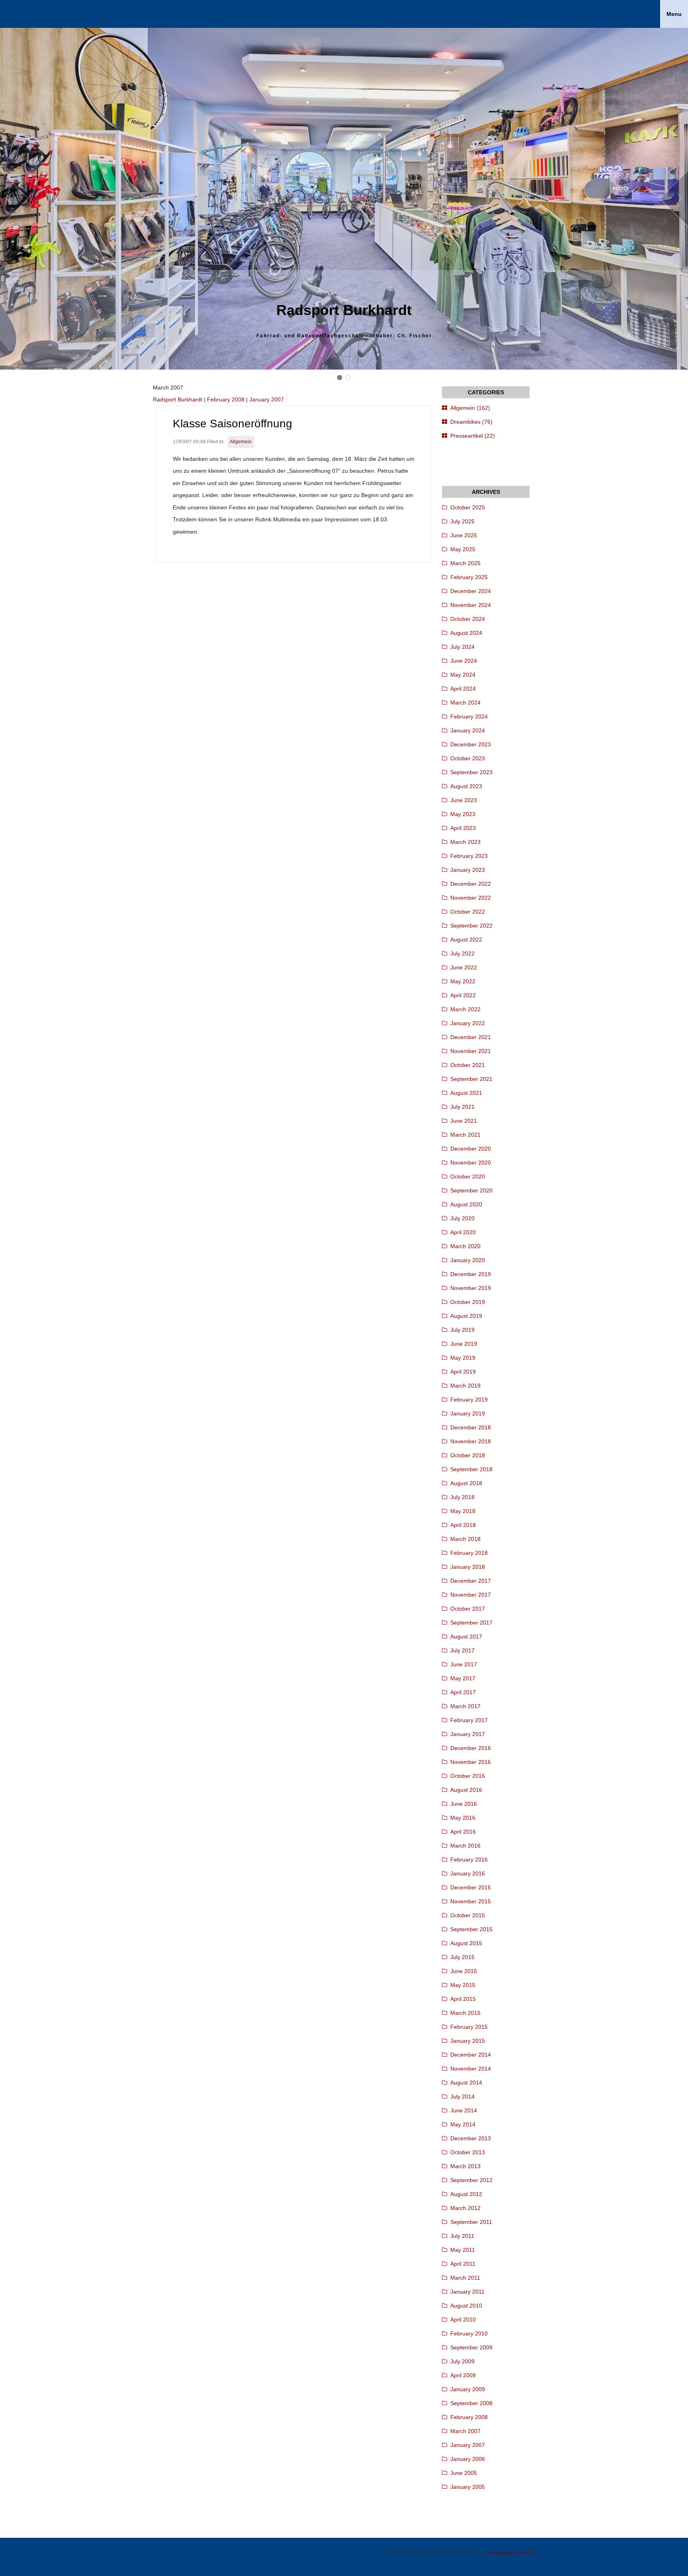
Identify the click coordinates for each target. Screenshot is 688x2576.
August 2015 (466, 1943)
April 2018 (463, 1525)
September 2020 (471, 1190)
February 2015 (469, 2027)
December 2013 (471, 2138)
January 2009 (468, 2389)
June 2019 (464, 1344)
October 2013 (468, 2152)
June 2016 (464, 1804)
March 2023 (465, 842)
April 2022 (463, 995)
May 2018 (463, 1511)
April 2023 (463, 828)
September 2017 (471, 1623)
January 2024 (468, 730)
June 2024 (464, 661)
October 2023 (468, 758)
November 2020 (471, 1163)
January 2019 (468, 1413)
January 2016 (468, 1873)
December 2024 (471, 591)
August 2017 (466, 1636)
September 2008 (471, 2403)
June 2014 (464, 2110)
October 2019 (468, 1302)
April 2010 (463, 2320)
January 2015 (468, 2041)
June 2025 (464, 535)
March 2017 (465, 1706)
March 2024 (465, 703)
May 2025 (463, 549)
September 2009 (471, 2347)
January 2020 (468, 1260)
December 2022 (471, 884)
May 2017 (463, 1678)
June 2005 (464, 2473)
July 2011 (462, 2236)
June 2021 (464, 1121)
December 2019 (471, 1274)
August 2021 (466, 1093)
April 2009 (463, 2375)
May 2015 (463, 1985)
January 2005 (468, 2487)
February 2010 (469, 2333)
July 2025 (462, 521)
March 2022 (465, 1009)
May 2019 (463, 1358)
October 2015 (468, 1915)
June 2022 (464, 967)
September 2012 (471, 2180)
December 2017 (471, 1581)
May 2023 (463, 814)
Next (674, 199)
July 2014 (462, 2096)
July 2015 (462, 1957)
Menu (674, 14)
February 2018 (469, 1553)
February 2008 (226, 399)
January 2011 (467, 2292)
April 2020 (463, 1232)
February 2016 (469, 1860)
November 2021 (471, 1051)
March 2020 (465, 1246)
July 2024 (462, 647)
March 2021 (465, 1135)
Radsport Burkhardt (178, 399)
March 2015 (465, 2013)
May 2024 (463, 675)
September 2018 (471, 1469)
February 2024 (469, 716)
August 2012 (466, 2194)
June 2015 (464, 1971)
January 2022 (468, 1023)
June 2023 (464, 800)
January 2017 (468, 1734)
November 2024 (471, 605)
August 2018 (466, 1483)
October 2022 (468, 912)
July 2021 (462, 1107)
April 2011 (463, 2264)
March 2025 (465, 563)
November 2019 (471, 1288)
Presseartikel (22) (473, 436)
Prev (14, 199)
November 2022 (471, 898)
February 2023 (469, 856)
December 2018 (471, 1427)
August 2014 (466, 2083)
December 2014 (471, 2055)
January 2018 (468, 1567)
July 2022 (462, 953)
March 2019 (465, 1386)
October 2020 (468, 1176)
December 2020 (471, 1149)
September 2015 (471, 1929)
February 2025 (469, 577)
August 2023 (466, 786)
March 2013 (465, 2166)
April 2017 (463, 1692)
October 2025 (468, 507)
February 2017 (469, 1720)
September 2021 (471, 1079)
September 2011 (471, 2222)
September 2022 (471, 926)
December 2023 (471, 744)
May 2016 (463, 1818)
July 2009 (462, 2361)
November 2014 (471, 2069)
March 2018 (465, 1539)
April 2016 (463, 1832)
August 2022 (466, 940)
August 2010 (466, 2306)
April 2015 (463, 1999)
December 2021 (471, 1037)
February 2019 (469, 1400)
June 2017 (464, 1664)
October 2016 (468, 1776)
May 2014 (463, 2124)
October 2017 (468, 1609)
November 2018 (471, 1441)
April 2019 (463, 1372)
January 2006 (468, 2459)
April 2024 (463, 689)
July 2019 (462, 1330)
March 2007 (465, 2431)
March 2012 (465, 2208)
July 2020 (462, 1218)
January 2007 (267, 399)
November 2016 (471, 1762)
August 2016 (466, 1790)
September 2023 (471, 772)
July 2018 (462, 1497)
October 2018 (468, 1455)
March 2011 (465, 2278)
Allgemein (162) (470, 408)
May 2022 (463, 981)
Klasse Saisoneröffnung (233, 424)
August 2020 (466, 1204)
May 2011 (463, 2250)
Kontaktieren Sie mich (511, 2553)
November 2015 (471, 1901)
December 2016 (471, 1748)
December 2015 (471, 1887)
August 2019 (466, 1316)
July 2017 (462, 1650)
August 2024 (466, 633)
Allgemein (241, 442)
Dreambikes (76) (471, 422)
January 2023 (468, 870)
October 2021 (468, 1065)
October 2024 (468, 619)
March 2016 (465, 1846)
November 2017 (471, 1595)
